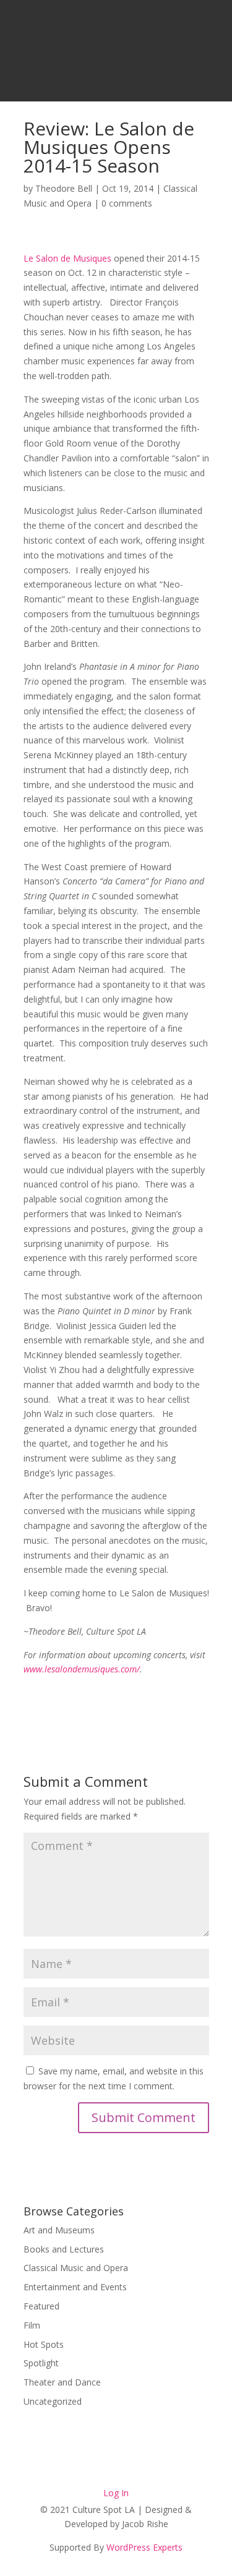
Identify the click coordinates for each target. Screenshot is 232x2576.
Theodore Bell (64, 188)
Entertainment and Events (75, 2287)
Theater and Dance (62, 2382)
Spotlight (41, 2363)
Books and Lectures (64, 2249)
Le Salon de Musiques (67, 258)
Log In (116, 2493)
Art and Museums (59, 2230)
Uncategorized (53, 2401)
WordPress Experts (144, 2547)
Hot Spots (44, 2344)
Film (32, 2325)
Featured (41, 2306)
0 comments (127, 203)
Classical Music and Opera (76, 2268)
